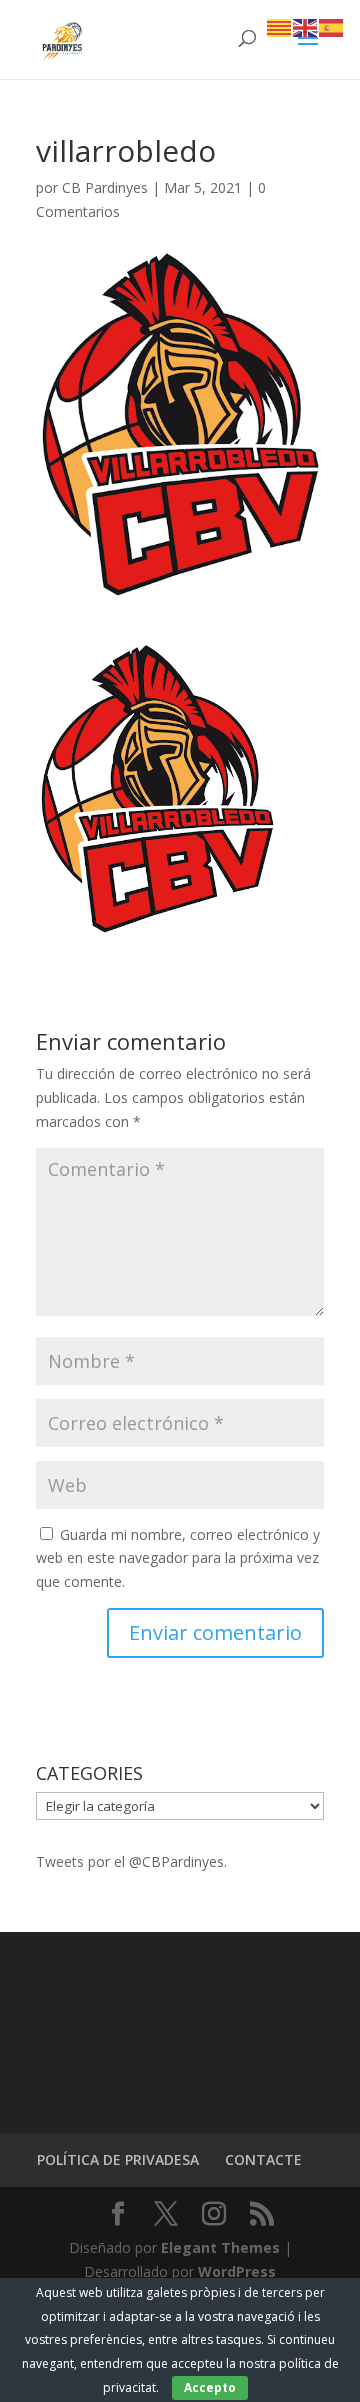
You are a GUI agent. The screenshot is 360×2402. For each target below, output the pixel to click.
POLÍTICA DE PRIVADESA (118, 2159)
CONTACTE (263, 2159)
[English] (306, 26)
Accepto (210, 2387)
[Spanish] (332, 26)
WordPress (237, 2271)
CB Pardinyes (105, 187)
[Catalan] (280, 26)
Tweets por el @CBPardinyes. (131, 1861)
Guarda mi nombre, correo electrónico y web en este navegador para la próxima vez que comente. (178, 1558)
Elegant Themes (220, 2247)
